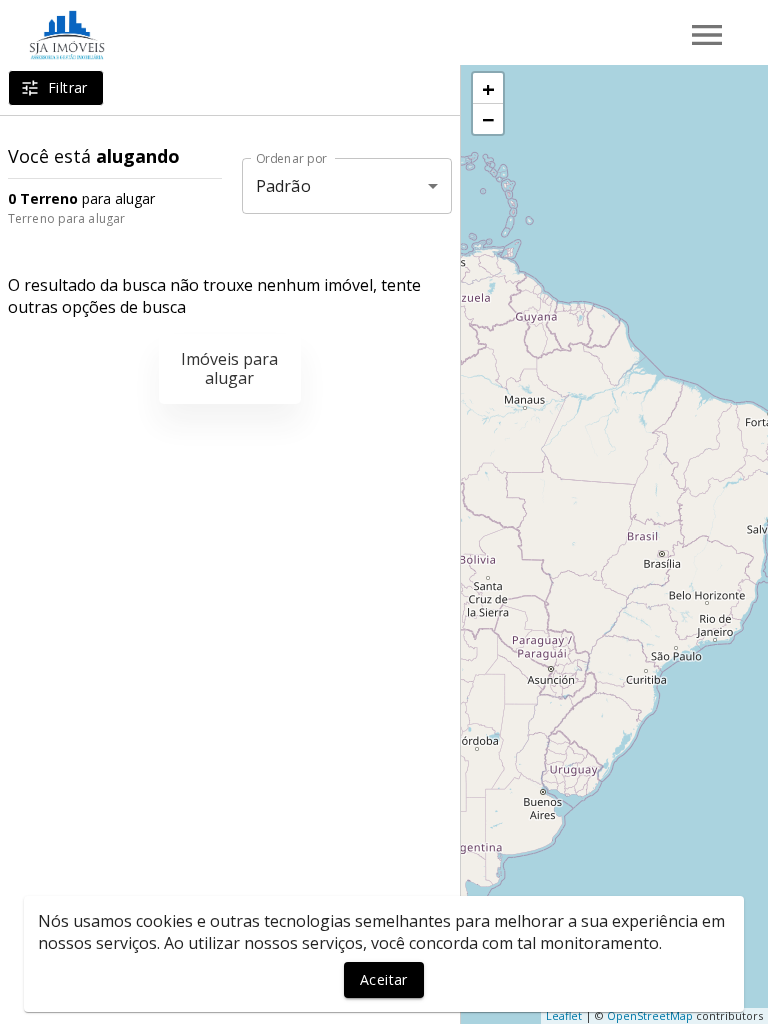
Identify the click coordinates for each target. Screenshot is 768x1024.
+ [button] (488, 88)
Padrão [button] (283, 186)
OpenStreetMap (650, 1015)
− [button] (488, 119)
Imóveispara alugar (229, 368)
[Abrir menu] (707, 35)
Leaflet (564, 1015)
